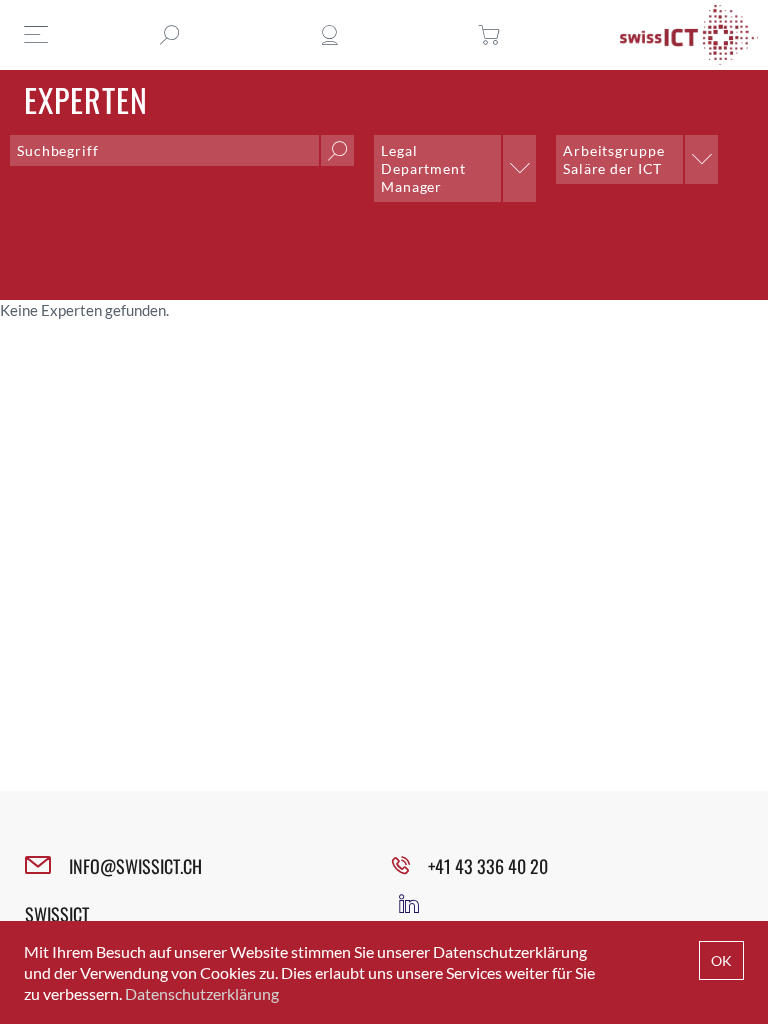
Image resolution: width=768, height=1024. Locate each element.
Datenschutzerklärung (202, 993)
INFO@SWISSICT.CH (135, 866)
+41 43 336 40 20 (488, 866)
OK (721, 960)
